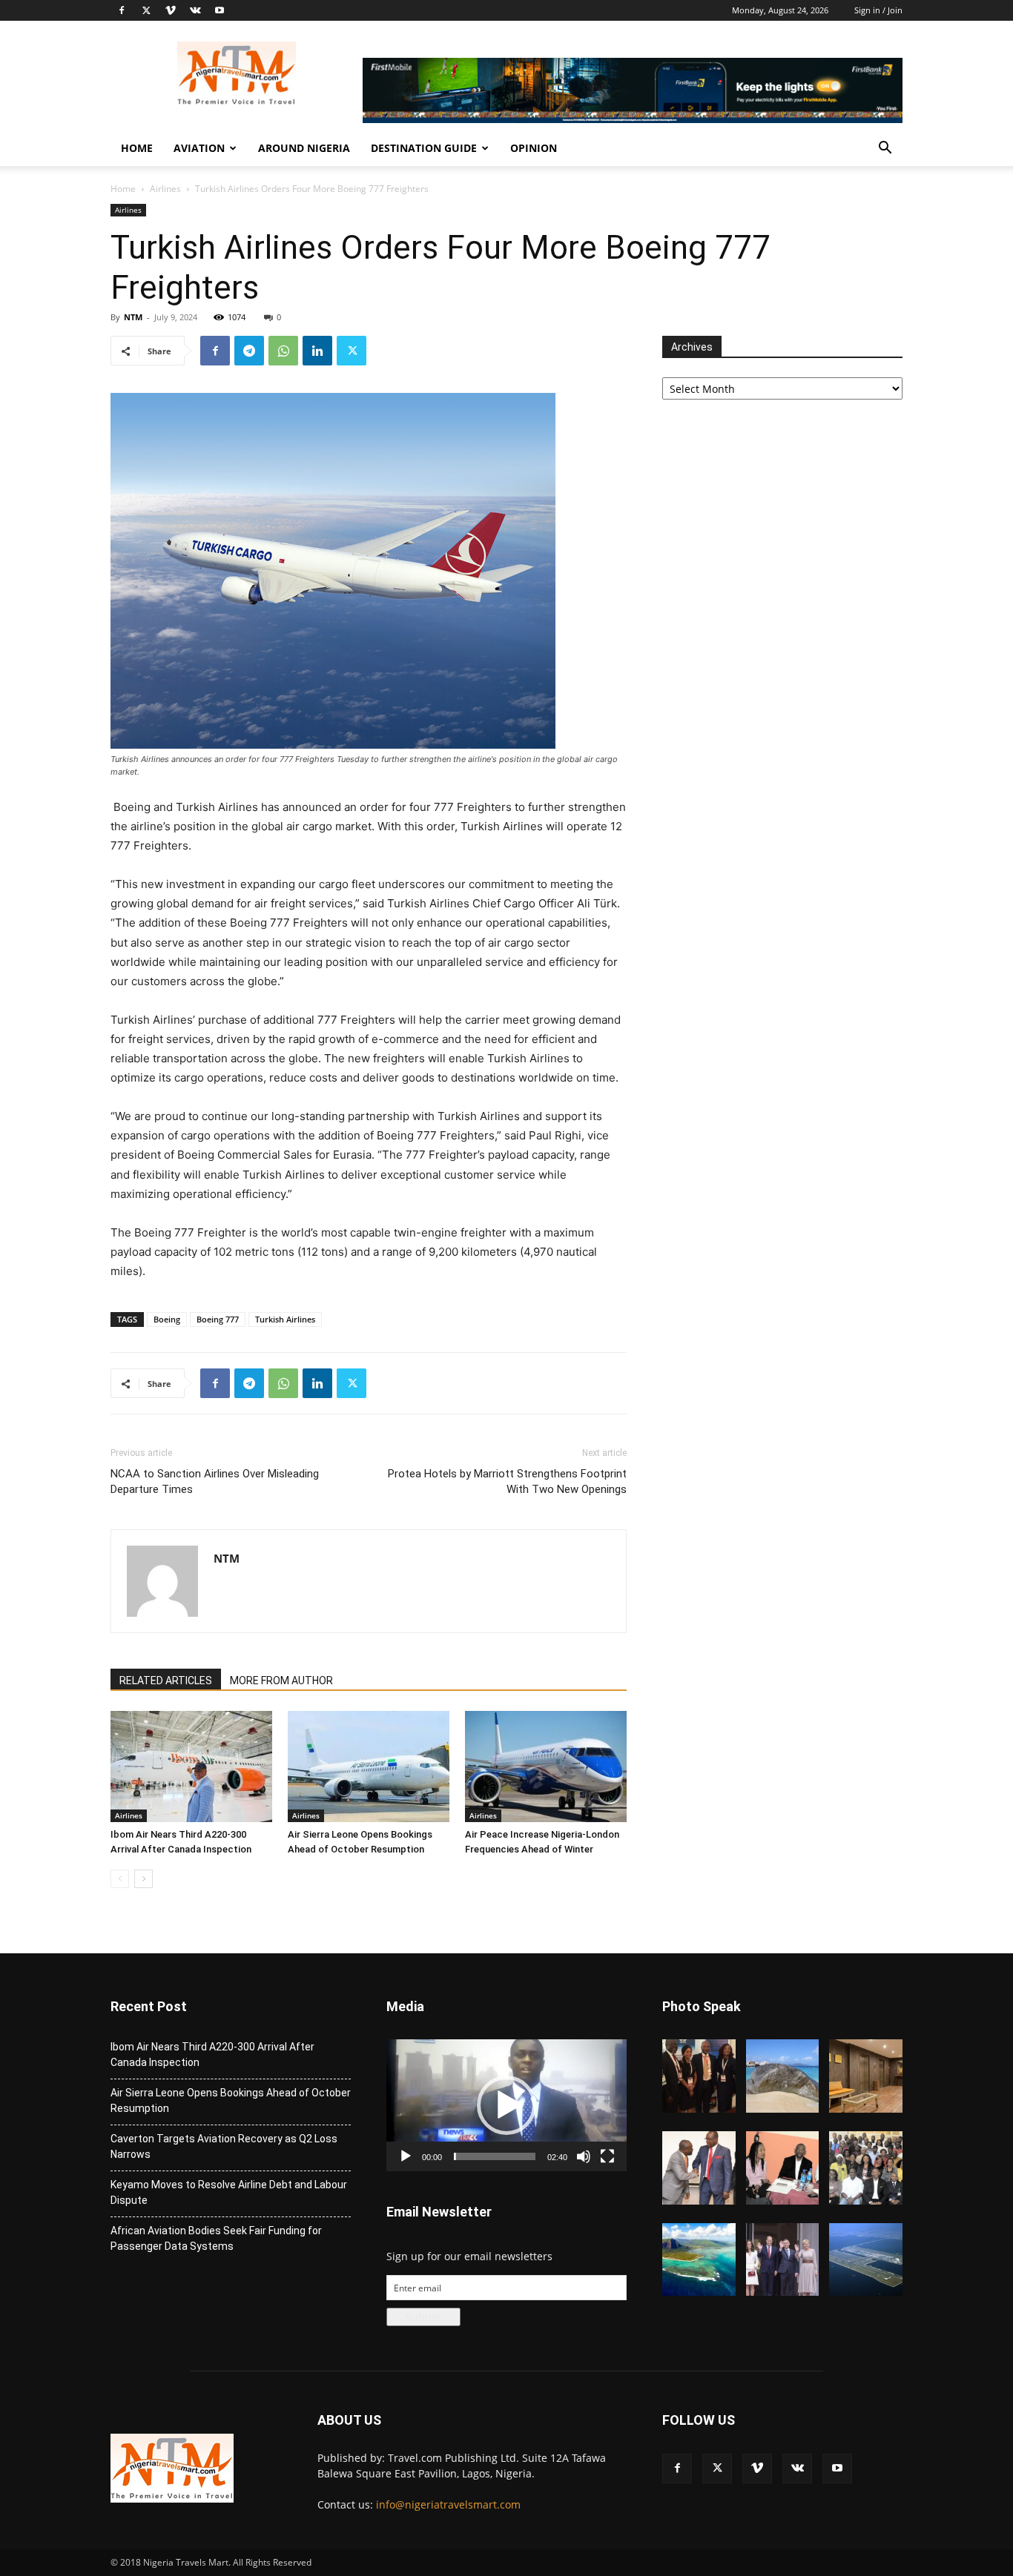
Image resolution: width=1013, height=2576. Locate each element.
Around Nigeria (304, 148)
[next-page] (143, 1879)
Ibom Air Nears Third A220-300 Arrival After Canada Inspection (212, 2054)
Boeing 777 (218, 1319)
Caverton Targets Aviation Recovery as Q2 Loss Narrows (224, 2146)
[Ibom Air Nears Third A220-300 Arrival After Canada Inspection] (191, 1767)
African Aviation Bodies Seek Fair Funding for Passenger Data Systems (216, 2238)
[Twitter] (146, 10)
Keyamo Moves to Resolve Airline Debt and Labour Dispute (229, 2192)
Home (137, 148)
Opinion (534, 148)
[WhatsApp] (283, 351)
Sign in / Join (878, 10)
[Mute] (584, 2156)
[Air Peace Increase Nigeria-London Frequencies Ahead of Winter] (546, 1767)
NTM (133, 317)
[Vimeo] (171, 10)
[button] (885, 149)
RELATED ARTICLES (166, 1681)
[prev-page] (120, 1879)
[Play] (406, 2156)
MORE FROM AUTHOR (281, 1681)
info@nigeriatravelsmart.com (448, 2504)
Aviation (199, 148)
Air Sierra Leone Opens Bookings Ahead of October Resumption (231, 2100)
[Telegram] (249, 351)
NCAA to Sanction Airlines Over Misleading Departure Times (215, 1481)
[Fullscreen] (607, 2156)
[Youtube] (220, 10)
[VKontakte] (195, 10)
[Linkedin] (317, 351)
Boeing (167, 1319)
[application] (506, 2105)
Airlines (165, 189)
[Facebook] (122, 10)
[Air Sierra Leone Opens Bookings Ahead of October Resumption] (369, 1767)
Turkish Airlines (285, 1319)
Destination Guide (424, 148)
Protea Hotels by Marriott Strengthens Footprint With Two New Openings (507, 1481)
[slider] (495, 2156)
